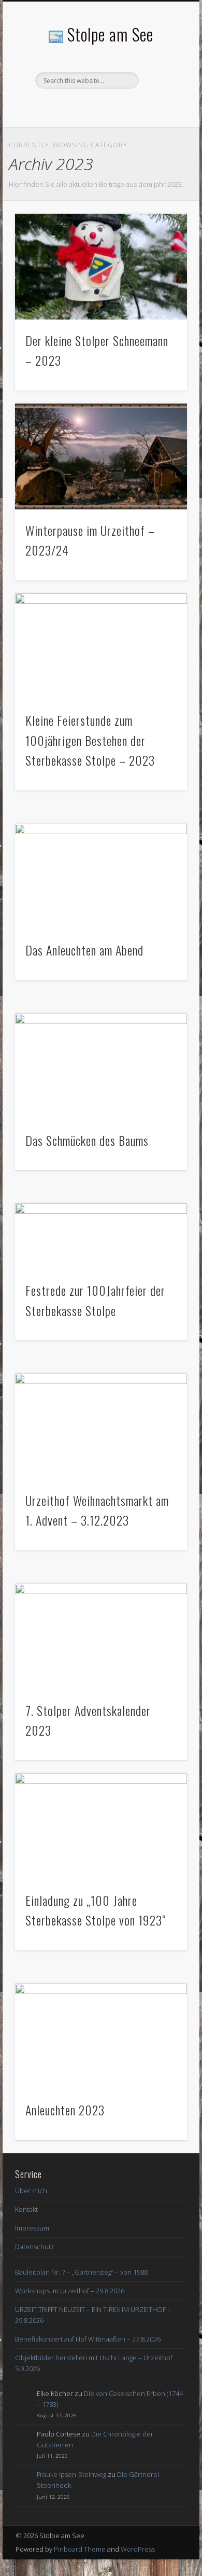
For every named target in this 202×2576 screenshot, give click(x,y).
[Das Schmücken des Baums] (101, 1067)
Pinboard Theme (80, 2549)
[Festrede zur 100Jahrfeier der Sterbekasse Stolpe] (101, 1237)
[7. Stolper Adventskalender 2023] (101, 1637)
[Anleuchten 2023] (101, 2037)
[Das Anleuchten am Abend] (101, 877)
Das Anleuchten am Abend (84, 950)
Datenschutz (35, 2247)
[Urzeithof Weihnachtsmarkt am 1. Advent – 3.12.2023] (101, 1427)
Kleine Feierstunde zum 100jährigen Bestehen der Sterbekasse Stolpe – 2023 (90, 740)
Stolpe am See (110, 34)
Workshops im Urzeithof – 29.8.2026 (70, 2291)
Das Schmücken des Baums (87, 1140)
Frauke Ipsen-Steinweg (71, 2474)
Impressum (32, 2228)
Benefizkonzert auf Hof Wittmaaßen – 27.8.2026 (88, 2339)
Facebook (99, 106)
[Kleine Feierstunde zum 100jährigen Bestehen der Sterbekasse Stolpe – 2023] (101, 647)
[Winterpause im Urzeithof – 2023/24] (101, 457)
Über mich (31, 2191)
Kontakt (26, 2209)
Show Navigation (162, 93)
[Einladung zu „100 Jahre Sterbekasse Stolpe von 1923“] (101, 1827)
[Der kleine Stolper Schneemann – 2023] (101, 267)
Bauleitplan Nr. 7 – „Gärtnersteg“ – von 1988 (81, 2272)
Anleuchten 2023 (65, 2110)
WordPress (138, 2549)
